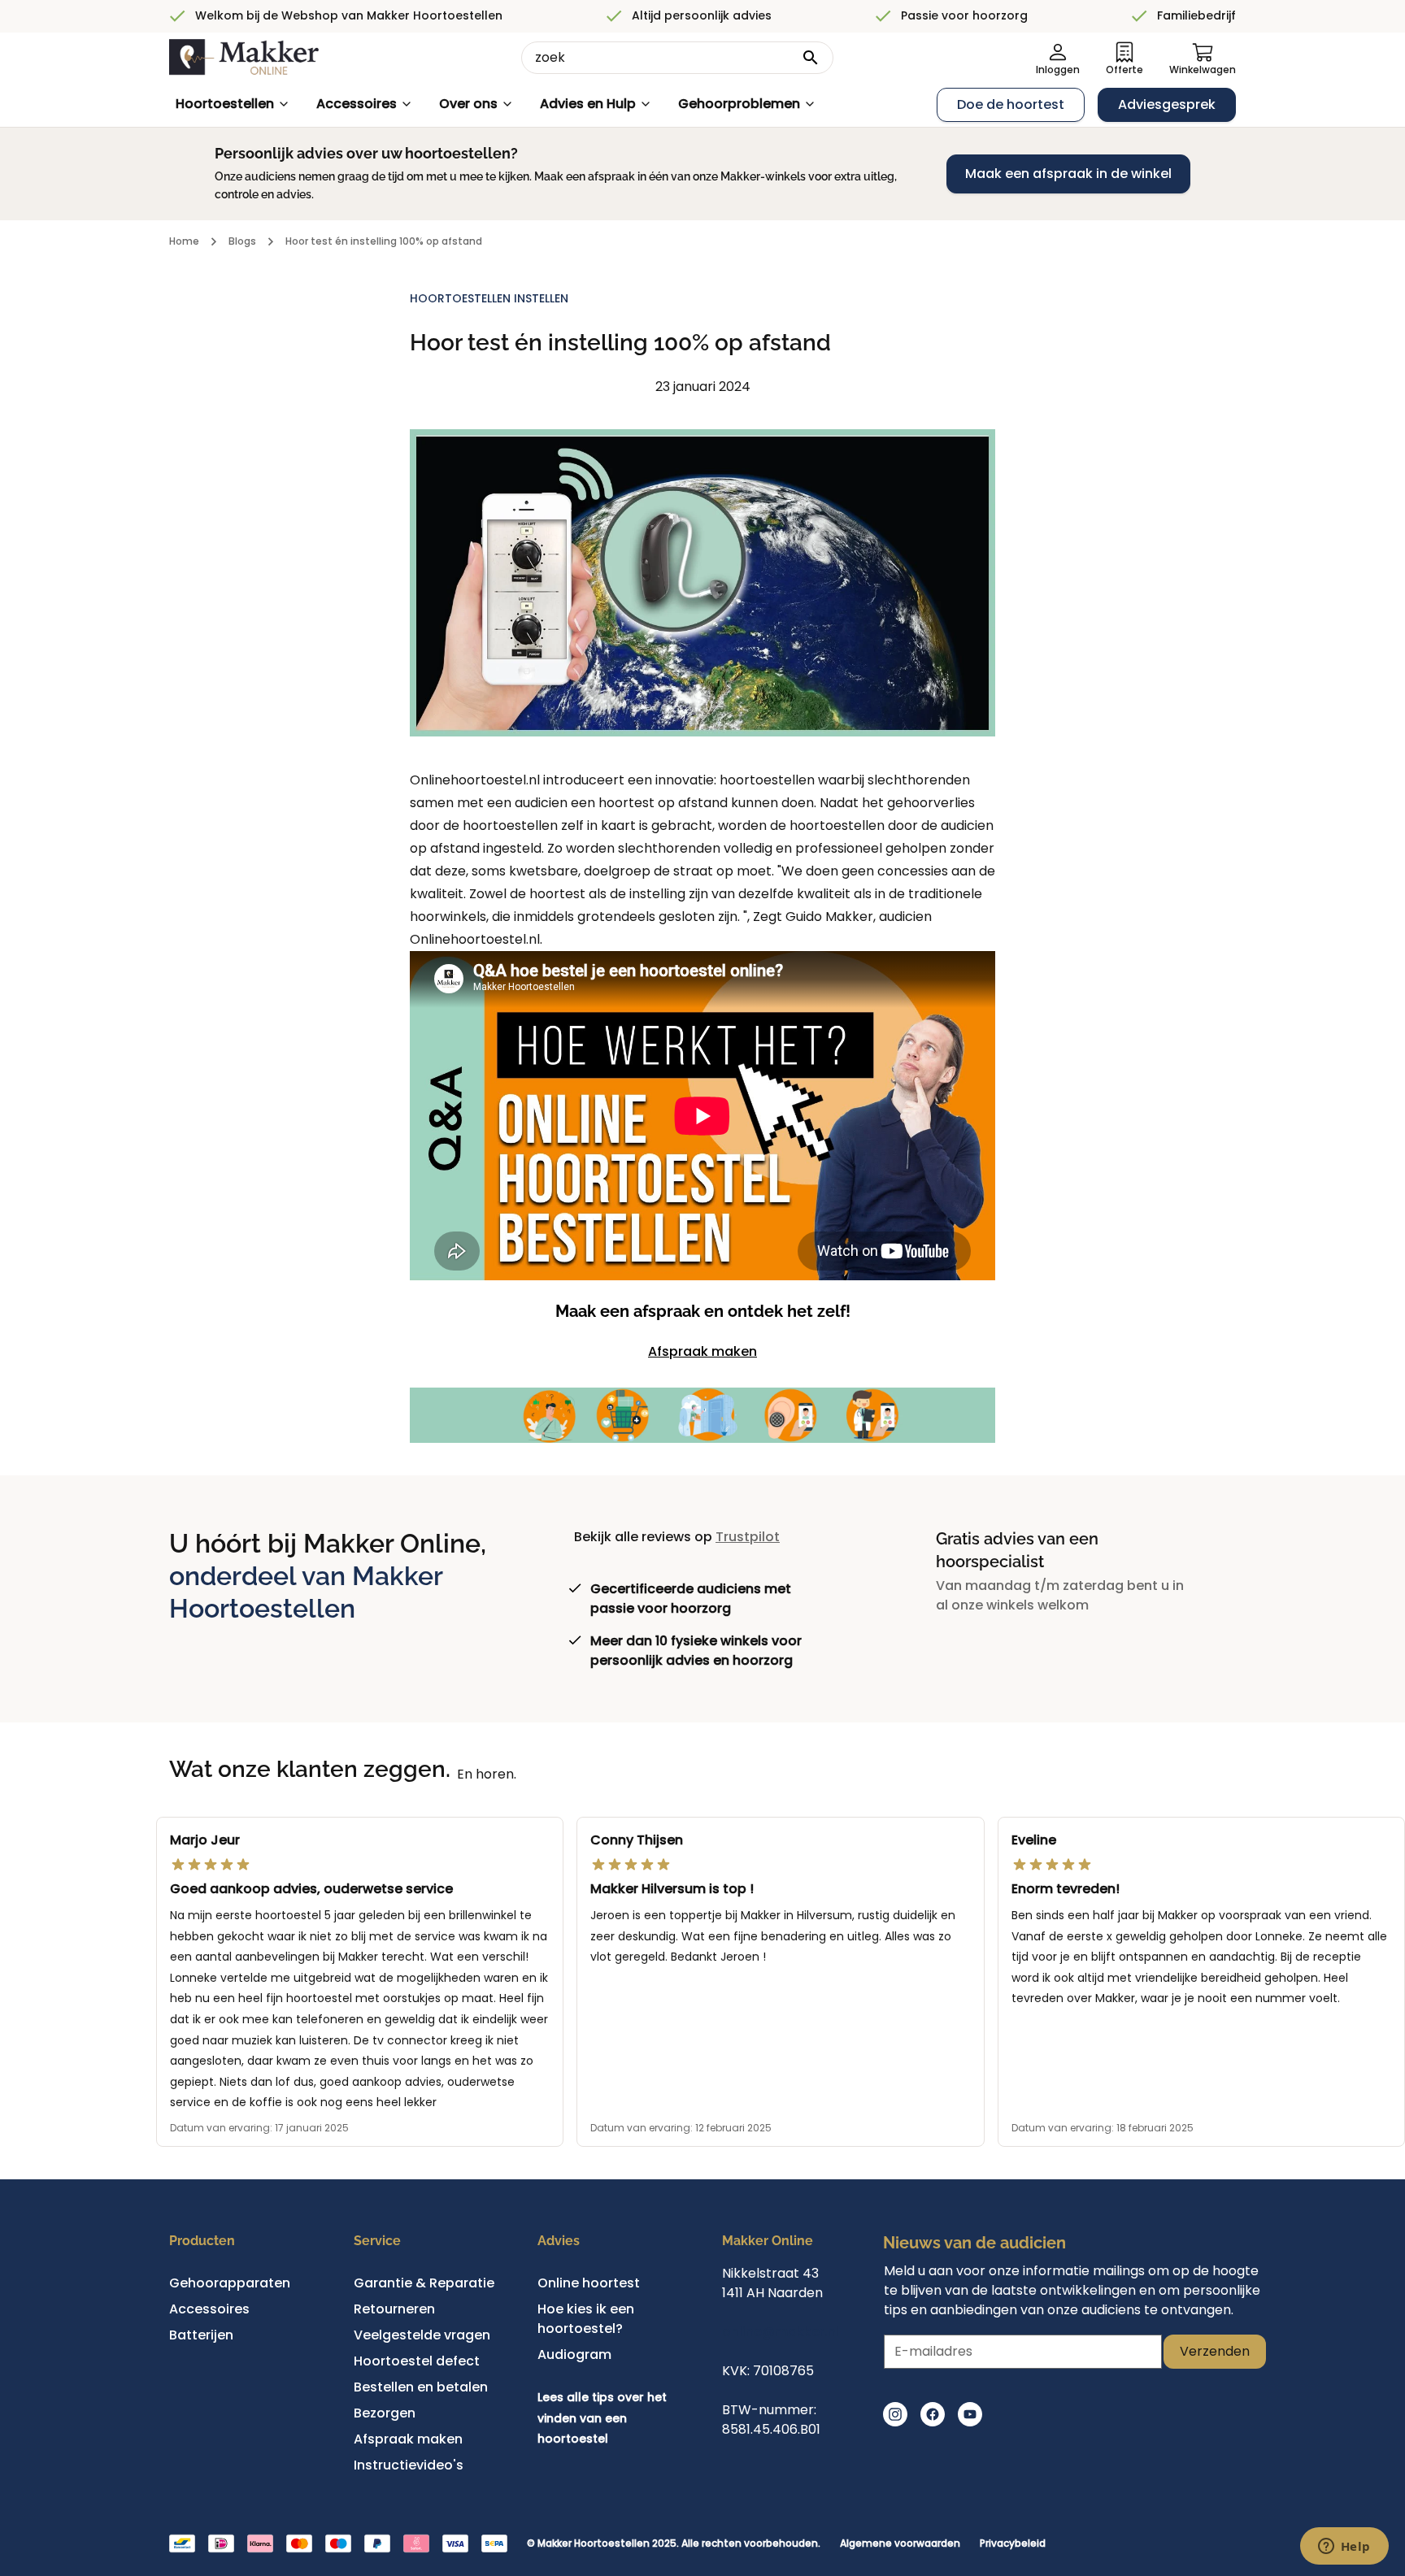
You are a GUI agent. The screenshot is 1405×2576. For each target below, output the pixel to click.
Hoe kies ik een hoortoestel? (586, 2319)
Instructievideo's (409, 2465)
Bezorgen (385, 2413)
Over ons (468, 104)
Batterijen (201, 2335)
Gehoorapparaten (230, 2283)
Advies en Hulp (588, 104)
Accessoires (357, 104)
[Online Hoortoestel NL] (244, 58)
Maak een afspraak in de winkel (1068, 174)
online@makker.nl (781, 2332)
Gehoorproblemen (739, 104)
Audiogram (574, 2354)
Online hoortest (589, 2283)
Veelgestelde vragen (422, 2335)
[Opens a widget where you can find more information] (1344, 2548)
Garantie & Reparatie (424, 2283)
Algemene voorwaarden (900, 2543)
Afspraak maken (702, 1351)
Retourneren (394, 2309)
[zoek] (811, 58)
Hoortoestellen (225, 104)
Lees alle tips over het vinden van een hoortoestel (602, 2418)
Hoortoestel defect (417, 2361)
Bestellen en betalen (421, 2387)
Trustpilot (748, 1537)
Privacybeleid (1013, 2543)
